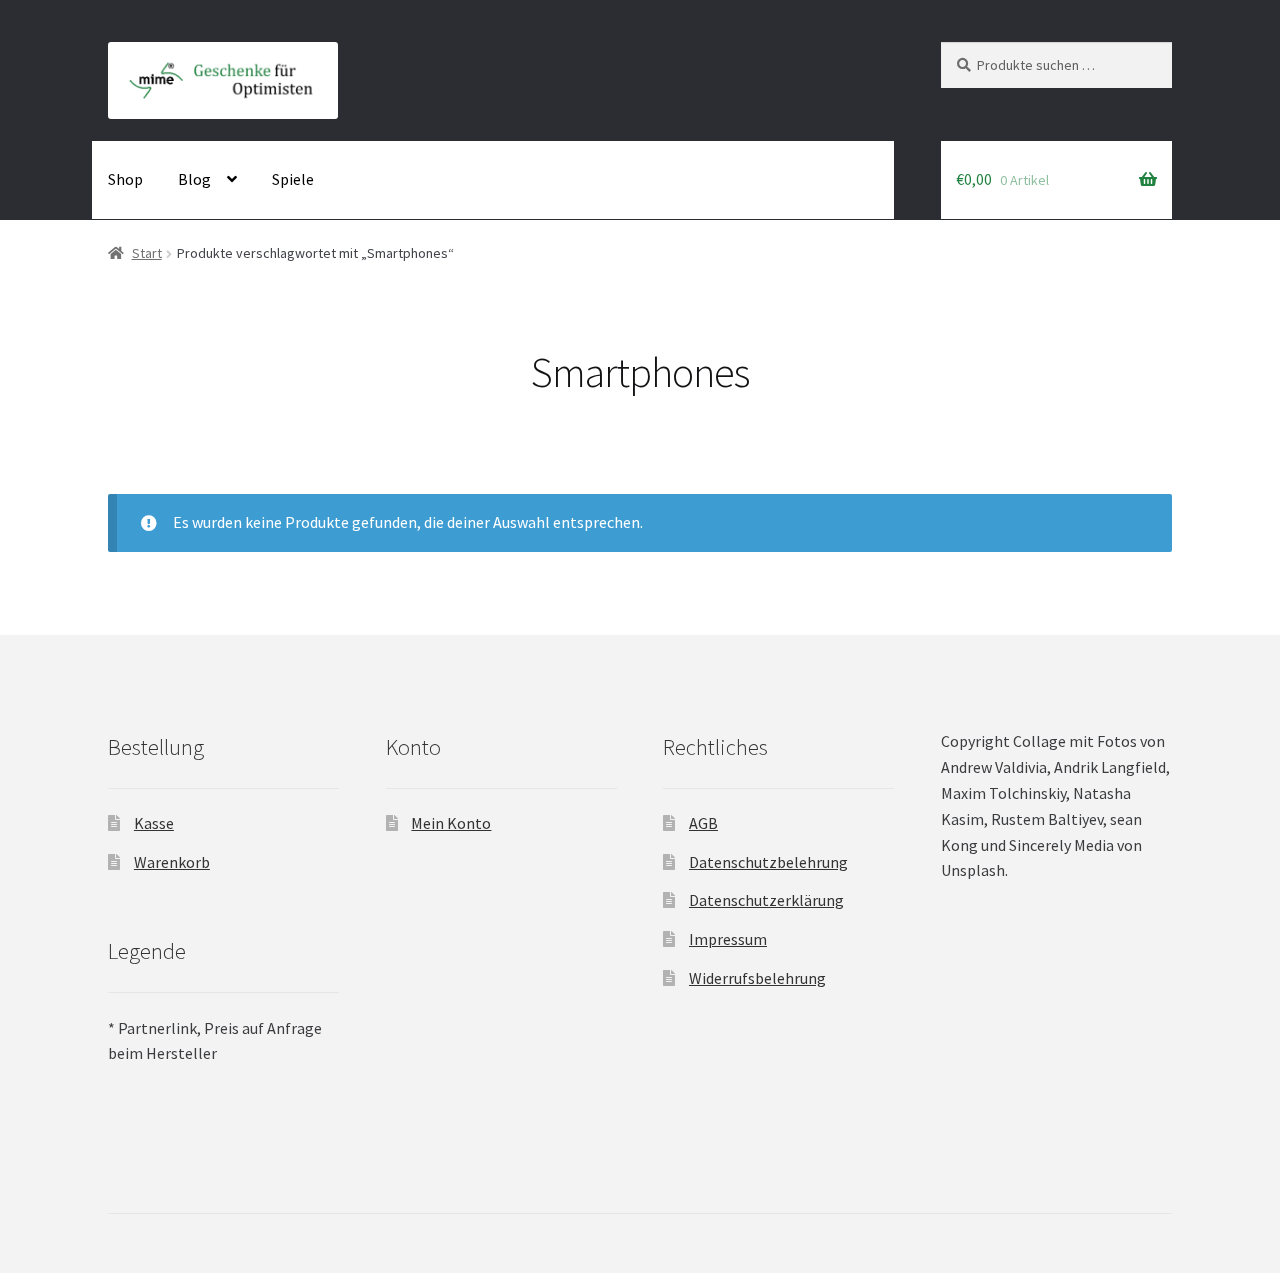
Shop (125, 179)
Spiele (293, 179)
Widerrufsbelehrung (757, 978)
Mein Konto (451, 823)
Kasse (154, 823)
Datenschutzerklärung (766, 900)
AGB (703, 823)
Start (147, 253)
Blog (194, 179)
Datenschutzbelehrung (768, 862)
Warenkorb (172, 862)
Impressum (728, 939)
